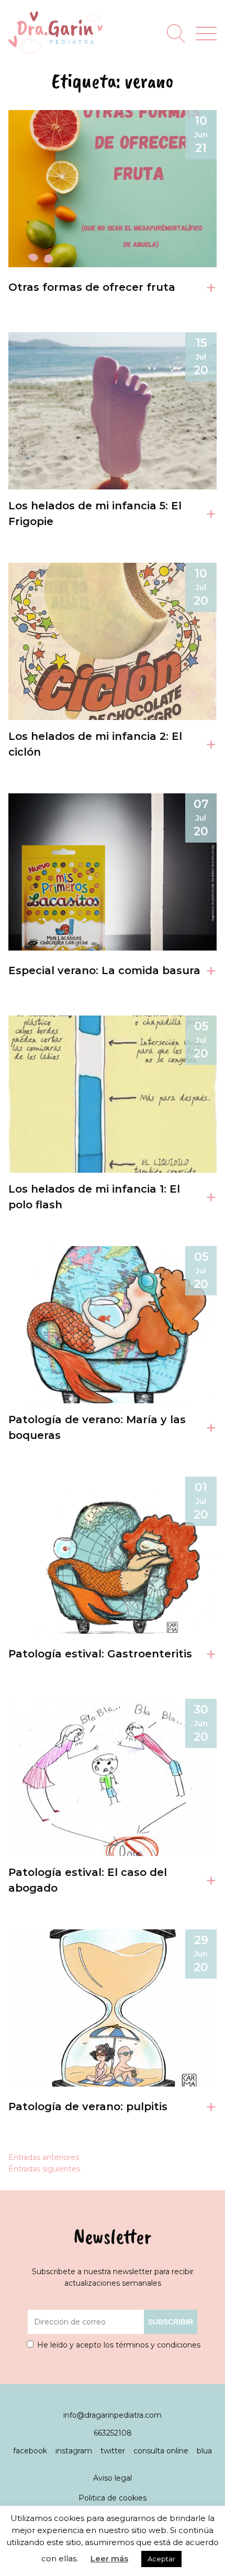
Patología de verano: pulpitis (88, 2106)
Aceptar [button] (161, 2559)
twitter (114, 2451)
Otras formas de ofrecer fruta (92, 287)
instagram (75, 2451)
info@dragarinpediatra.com (113, 2415)
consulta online (162, 2451)
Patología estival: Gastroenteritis (100, 1654)
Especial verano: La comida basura (104, 970)
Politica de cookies (113, 2498)
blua (204, 2451)
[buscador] (176, 34)
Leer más (109, 2558)
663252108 (113, 2433)
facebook (31, 2451)
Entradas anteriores (44, 2157)
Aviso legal (113, 2478)
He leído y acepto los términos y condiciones (119, 2345)
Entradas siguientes (44, 2169)
